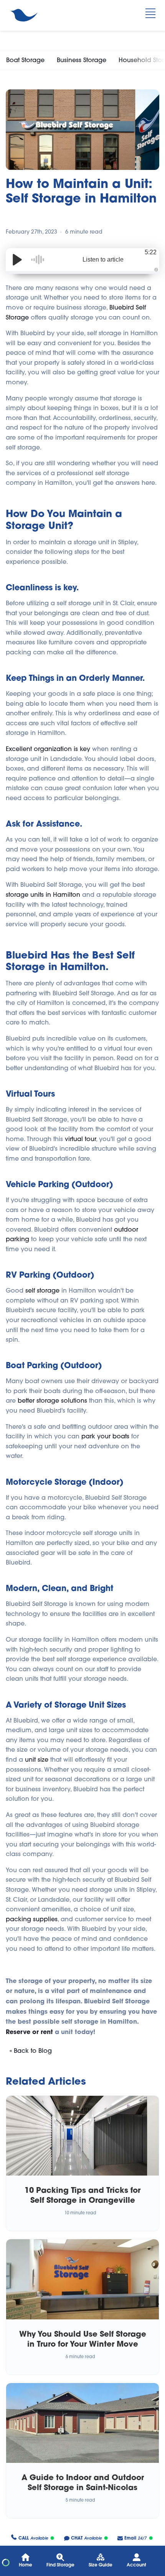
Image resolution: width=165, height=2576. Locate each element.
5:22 (151, 252)
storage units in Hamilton (43, 894)
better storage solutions (52, 1400)
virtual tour (80, 1139)
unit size (37, 1759)
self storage (42, 1290)
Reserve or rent (29, 2032)
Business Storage (82, 60)
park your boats (105, 1436)
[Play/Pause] (17, 260)
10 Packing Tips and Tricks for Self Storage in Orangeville (82, 2195)
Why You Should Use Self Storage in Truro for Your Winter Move (83, 2339)
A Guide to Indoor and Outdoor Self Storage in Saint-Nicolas (83, 2482)
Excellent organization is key (48, 749)
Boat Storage (25, 60)
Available (33, 2538)
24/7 (135, 2538)
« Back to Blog (31, 2051)
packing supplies (32, 1919)
